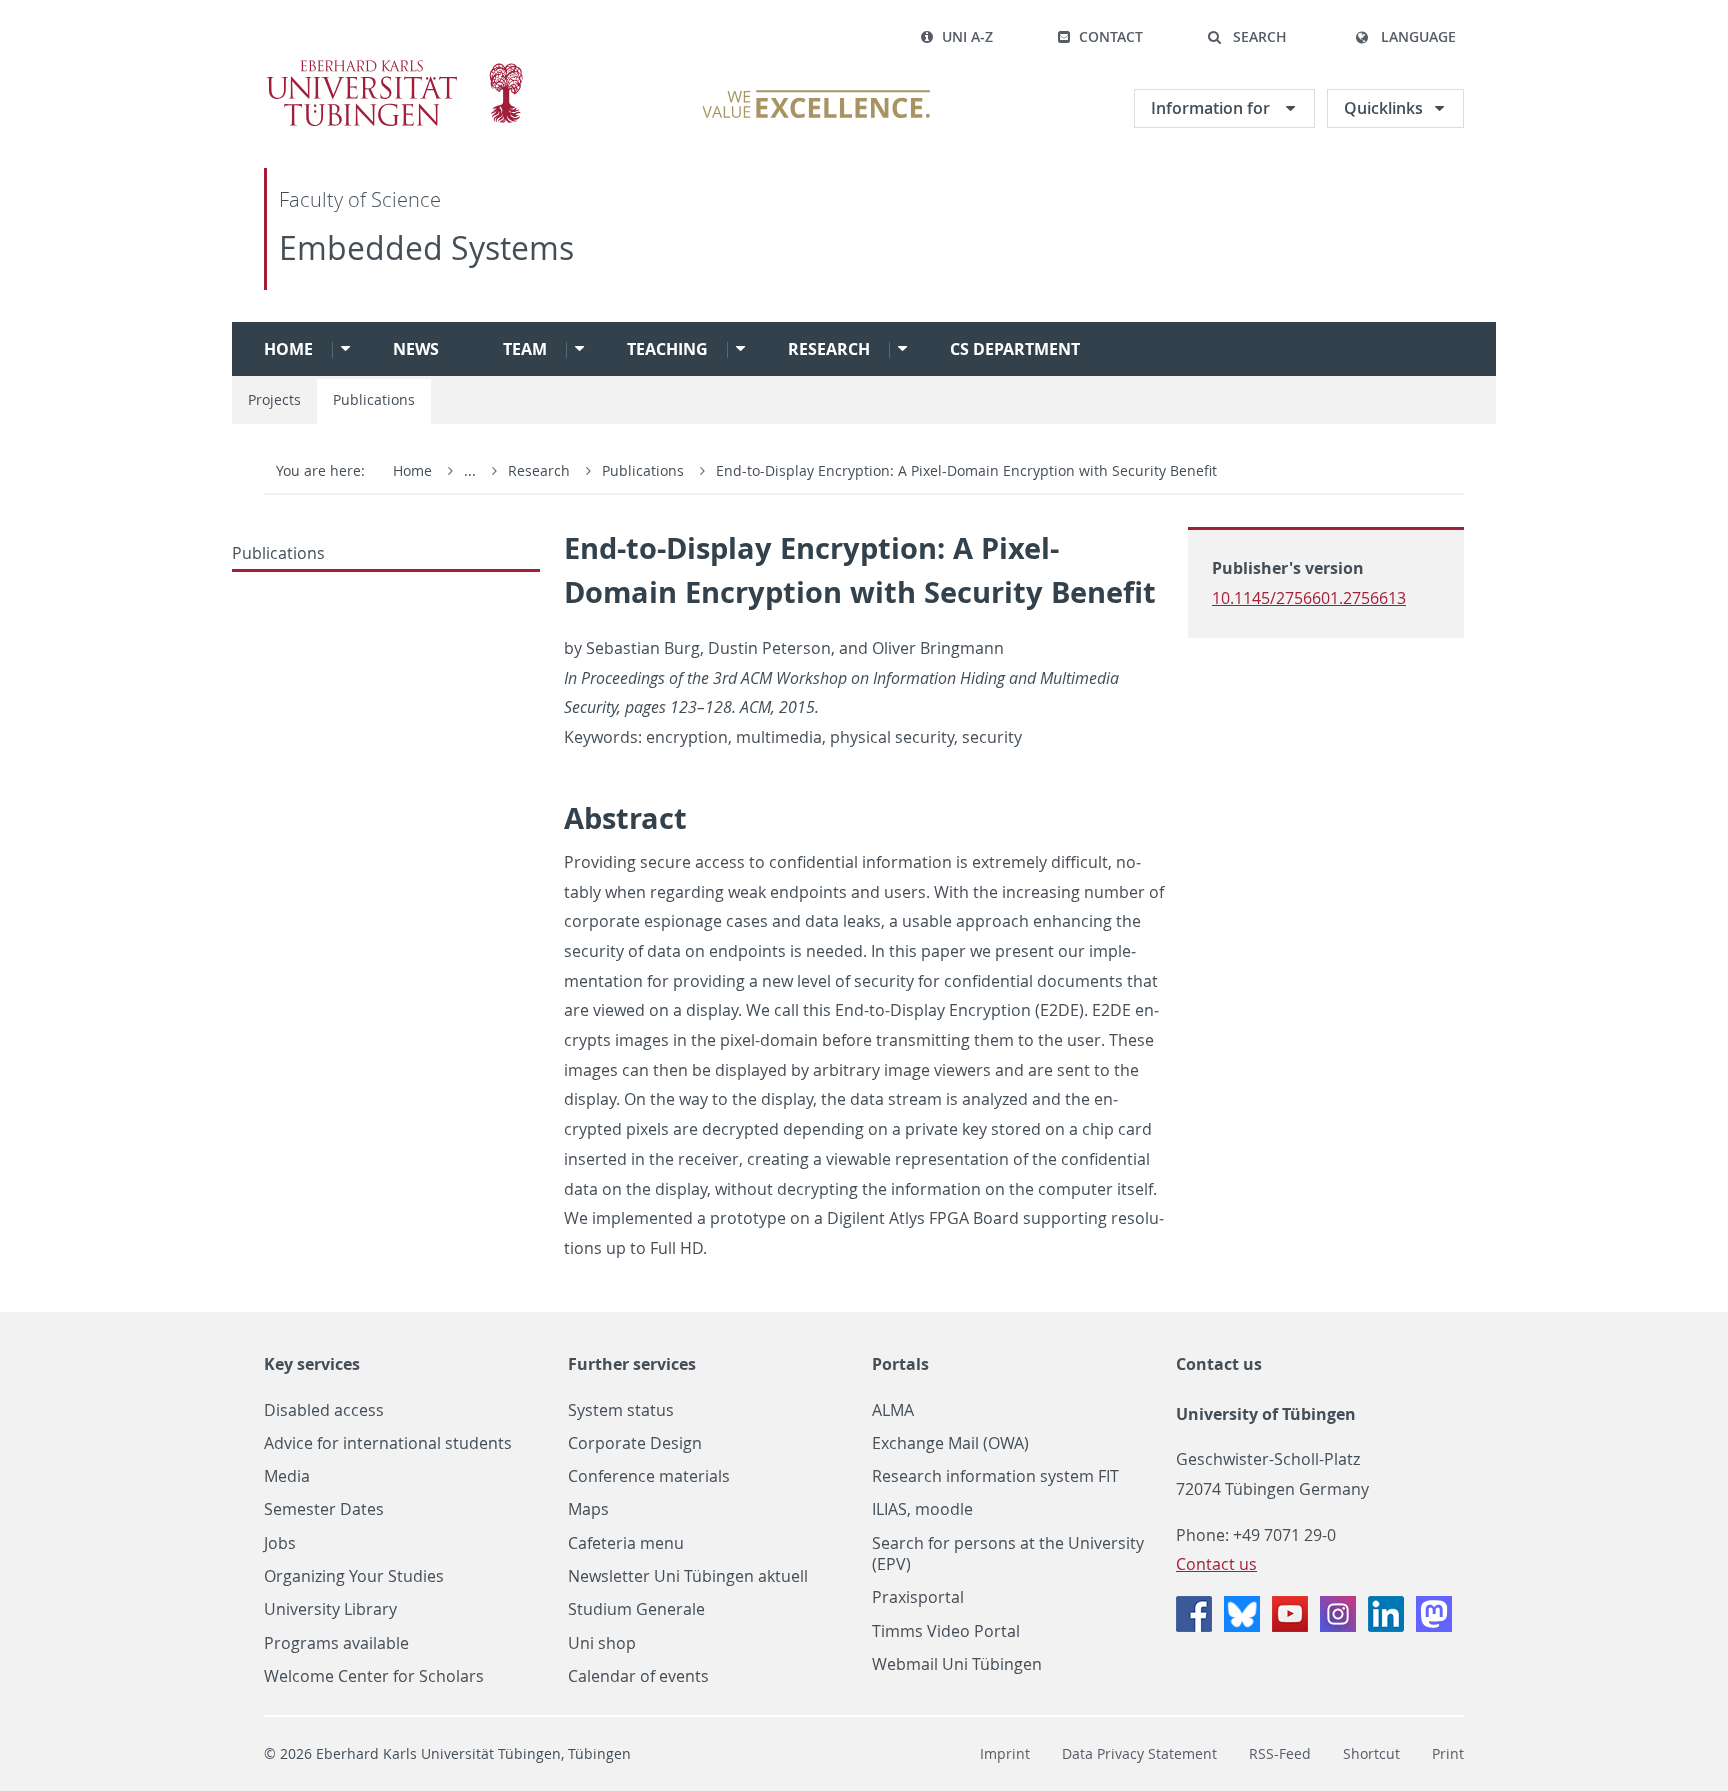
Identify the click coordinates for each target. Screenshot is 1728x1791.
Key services (312, 1364)
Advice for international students (388, 1443)
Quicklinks (1383, 108)
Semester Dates (324, 1509)
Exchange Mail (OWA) (950, 1443)
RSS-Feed (1280, 1753)
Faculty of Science (360, 199)
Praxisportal (918, 1597)
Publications (374, 399)
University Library (330, 1609)
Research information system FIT (995, 1476)
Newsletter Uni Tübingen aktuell (688, 1576)
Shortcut (1371, 1753)
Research (829, 349)
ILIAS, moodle (922, 1509)
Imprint (1005, 1753)
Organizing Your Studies (354, 1576)
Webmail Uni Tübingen (957, 1664)
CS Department (1015, 349)
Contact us (1219, 1364)
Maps (588, 1509)
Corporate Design (635, 1443)
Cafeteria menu (626, 1543)
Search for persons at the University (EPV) (1008, 1554)
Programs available (336, 1643)
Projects (274, 399)
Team (525, 349)
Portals (900, 1364)
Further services (632, 1364)
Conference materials (649, 1476)
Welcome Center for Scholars (374, 1676)
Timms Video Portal (946, 1631)
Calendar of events (638, 1676)
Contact (1111, 36)
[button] (1247, 37)
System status (621, 1410)
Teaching (667, 349)
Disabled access (324, 1410)
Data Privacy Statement (1139, 1753)
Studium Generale (636, 1609)
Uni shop (602, 1643)
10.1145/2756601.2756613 (1309, 598)
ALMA (893, 1410)
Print (1448, 1753)
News (416, 349)
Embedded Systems (426, 247)
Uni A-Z (967, 36)
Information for (1212, 108)
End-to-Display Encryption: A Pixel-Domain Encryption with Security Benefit (966, 470)
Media (287, 1476)
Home (288, 349)
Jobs (280, 1543)
